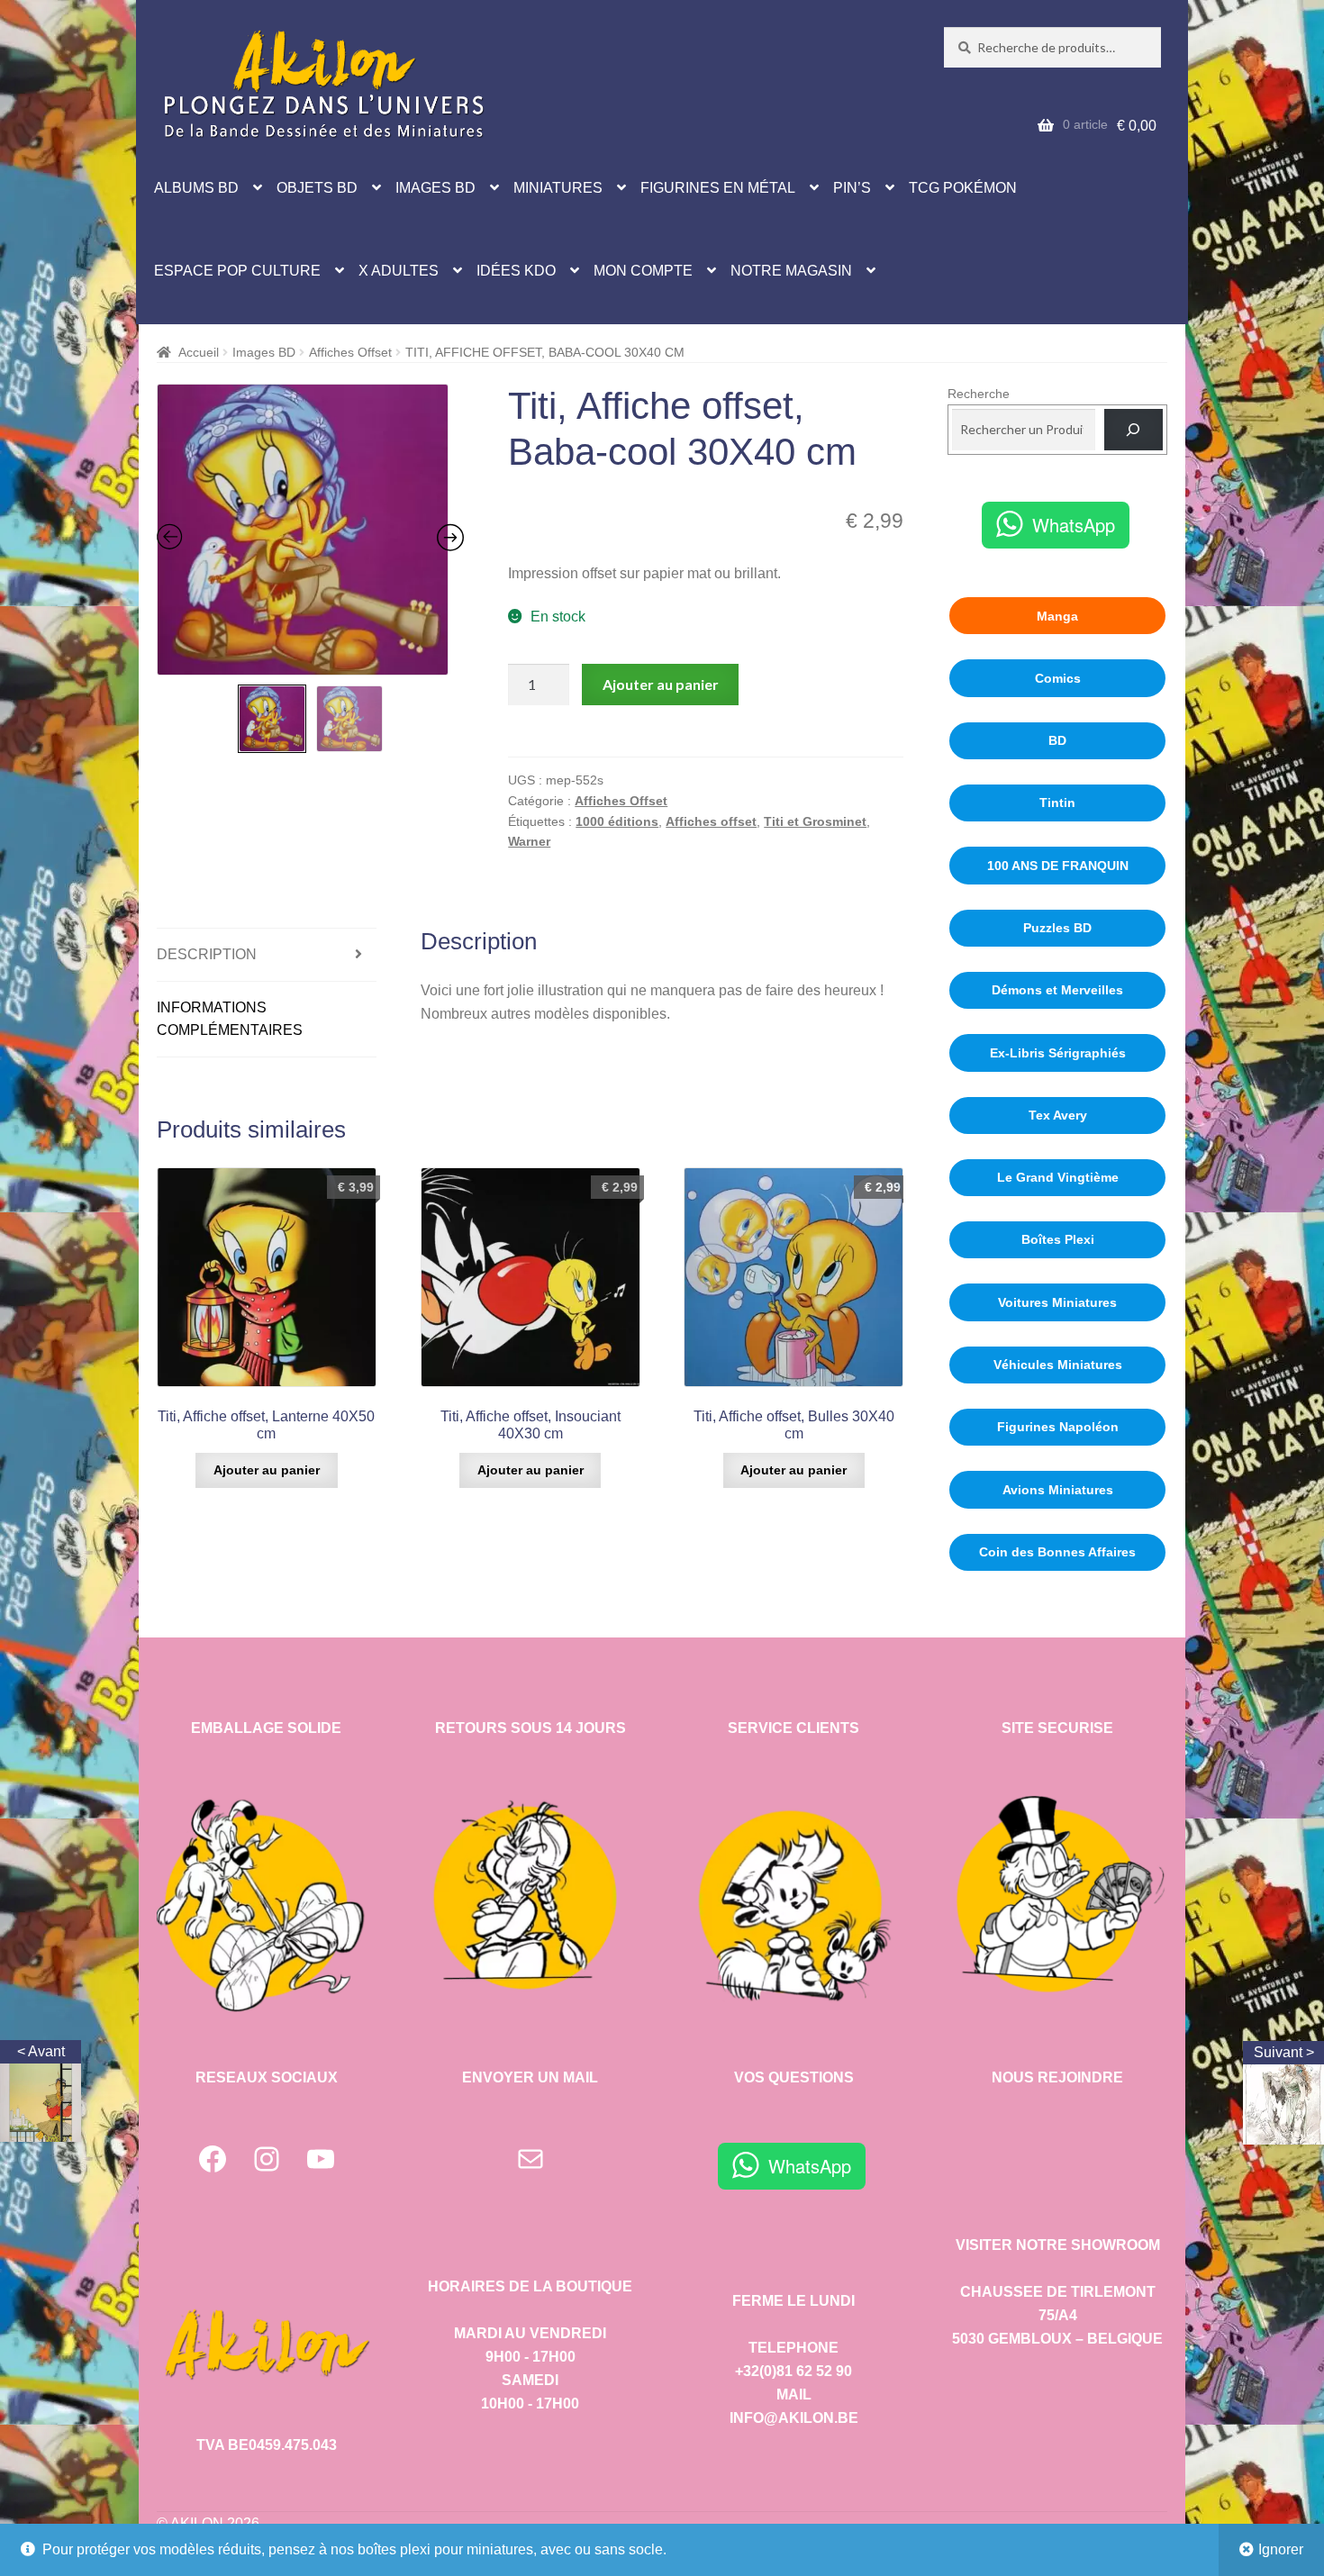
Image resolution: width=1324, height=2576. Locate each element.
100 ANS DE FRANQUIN (1058, 866)
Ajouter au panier (661, 684)
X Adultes (399, 271)
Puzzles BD (1057, 928)
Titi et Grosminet (815, 821)
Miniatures (558, 188)
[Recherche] (1134, 430)
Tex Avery (1058, 1115)
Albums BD (196, 188)
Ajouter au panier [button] (267, 1470)
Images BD (435, 188)
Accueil (199, 352)
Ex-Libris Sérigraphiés (1058, 1053)
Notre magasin (791, 271)
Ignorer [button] (1281, 2549)
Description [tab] (207, 954)
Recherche (979, 394)
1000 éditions (617, 821)
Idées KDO (516, 271)
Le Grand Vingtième (1058, 1177)
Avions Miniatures (1058, 1490)
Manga (1057, 616)
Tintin (1057, 803)
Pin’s (852, 188)
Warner (529, 841)
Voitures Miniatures (1057, 1302)
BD (1057, 740)
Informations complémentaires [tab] (230, 1019)
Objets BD (317, 188)
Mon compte (643, 271)
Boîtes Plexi (1058, 1239)
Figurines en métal (718, 188)
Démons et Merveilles (1057, 990)
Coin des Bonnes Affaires (1057, 1552)
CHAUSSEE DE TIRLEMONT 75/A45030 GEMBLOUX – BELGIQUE (1057, 2315)
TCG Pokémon (963, 188)
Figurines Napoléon (1058, 1427)
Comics (1058, 678)
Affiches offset (711, 821)
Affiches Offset (350, 352)
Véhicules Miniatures (1058, 1365)
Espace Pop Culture (237, 271)
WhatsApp (1074, 525)
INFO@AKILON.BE (794, 2418)
